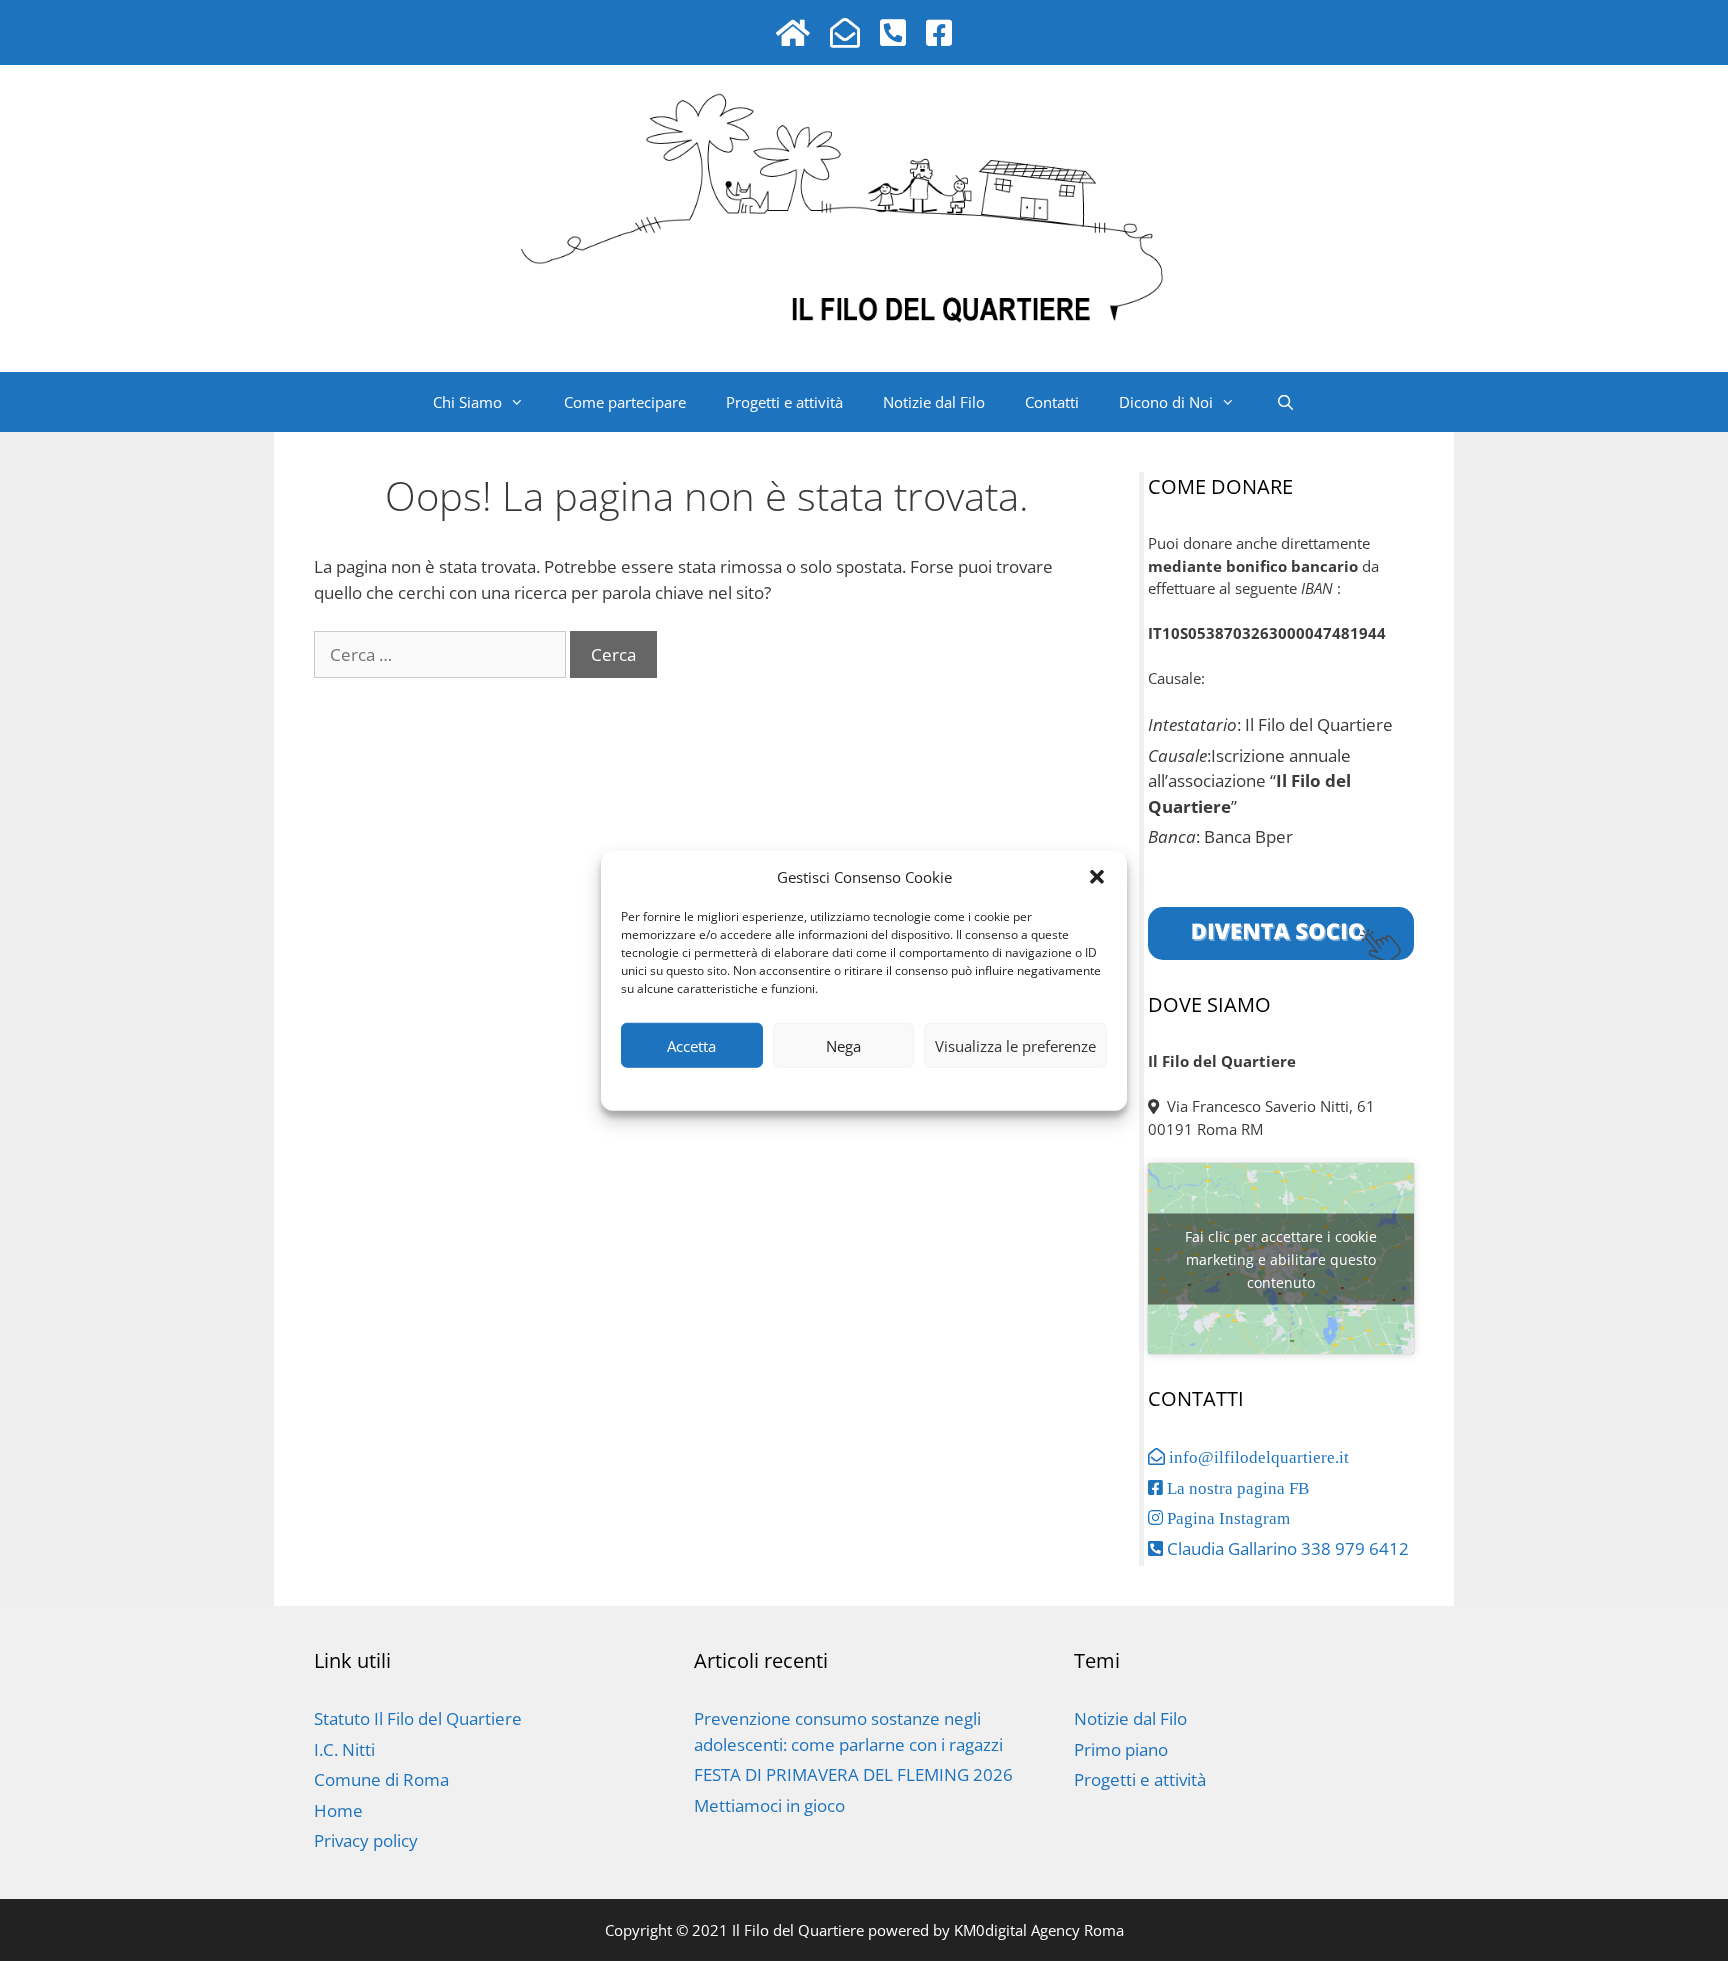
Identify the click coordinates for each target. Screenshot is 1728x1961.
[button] (1097, 877)
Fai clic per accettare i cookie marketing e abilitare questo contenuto (1281, 1258)
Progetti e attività (784, 402)
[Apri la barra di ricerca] (1284, 402)
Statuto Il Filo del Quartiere (418, 1718)
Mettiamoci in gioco (769, 1805)
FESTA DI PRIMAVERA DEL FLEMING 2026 (853, 1774)
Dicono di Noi (1166, 402)
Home (338, 1810)
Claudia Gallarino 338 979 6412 (1286, 1548)
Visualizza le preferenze (1015, 1045)
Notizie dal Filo (934, 402)
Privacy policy (821, 1086)
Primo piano (1121, 1749)
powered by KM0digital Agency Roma (994, 1930)
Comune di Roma (381, 1779)
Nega (843, 1045)
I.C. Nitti (344, 1749)
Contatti (1052, 402)
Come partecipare (625, 402)
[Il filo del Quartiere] (864, 195)
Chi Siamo (467, 402)
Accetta (691, 1045)
